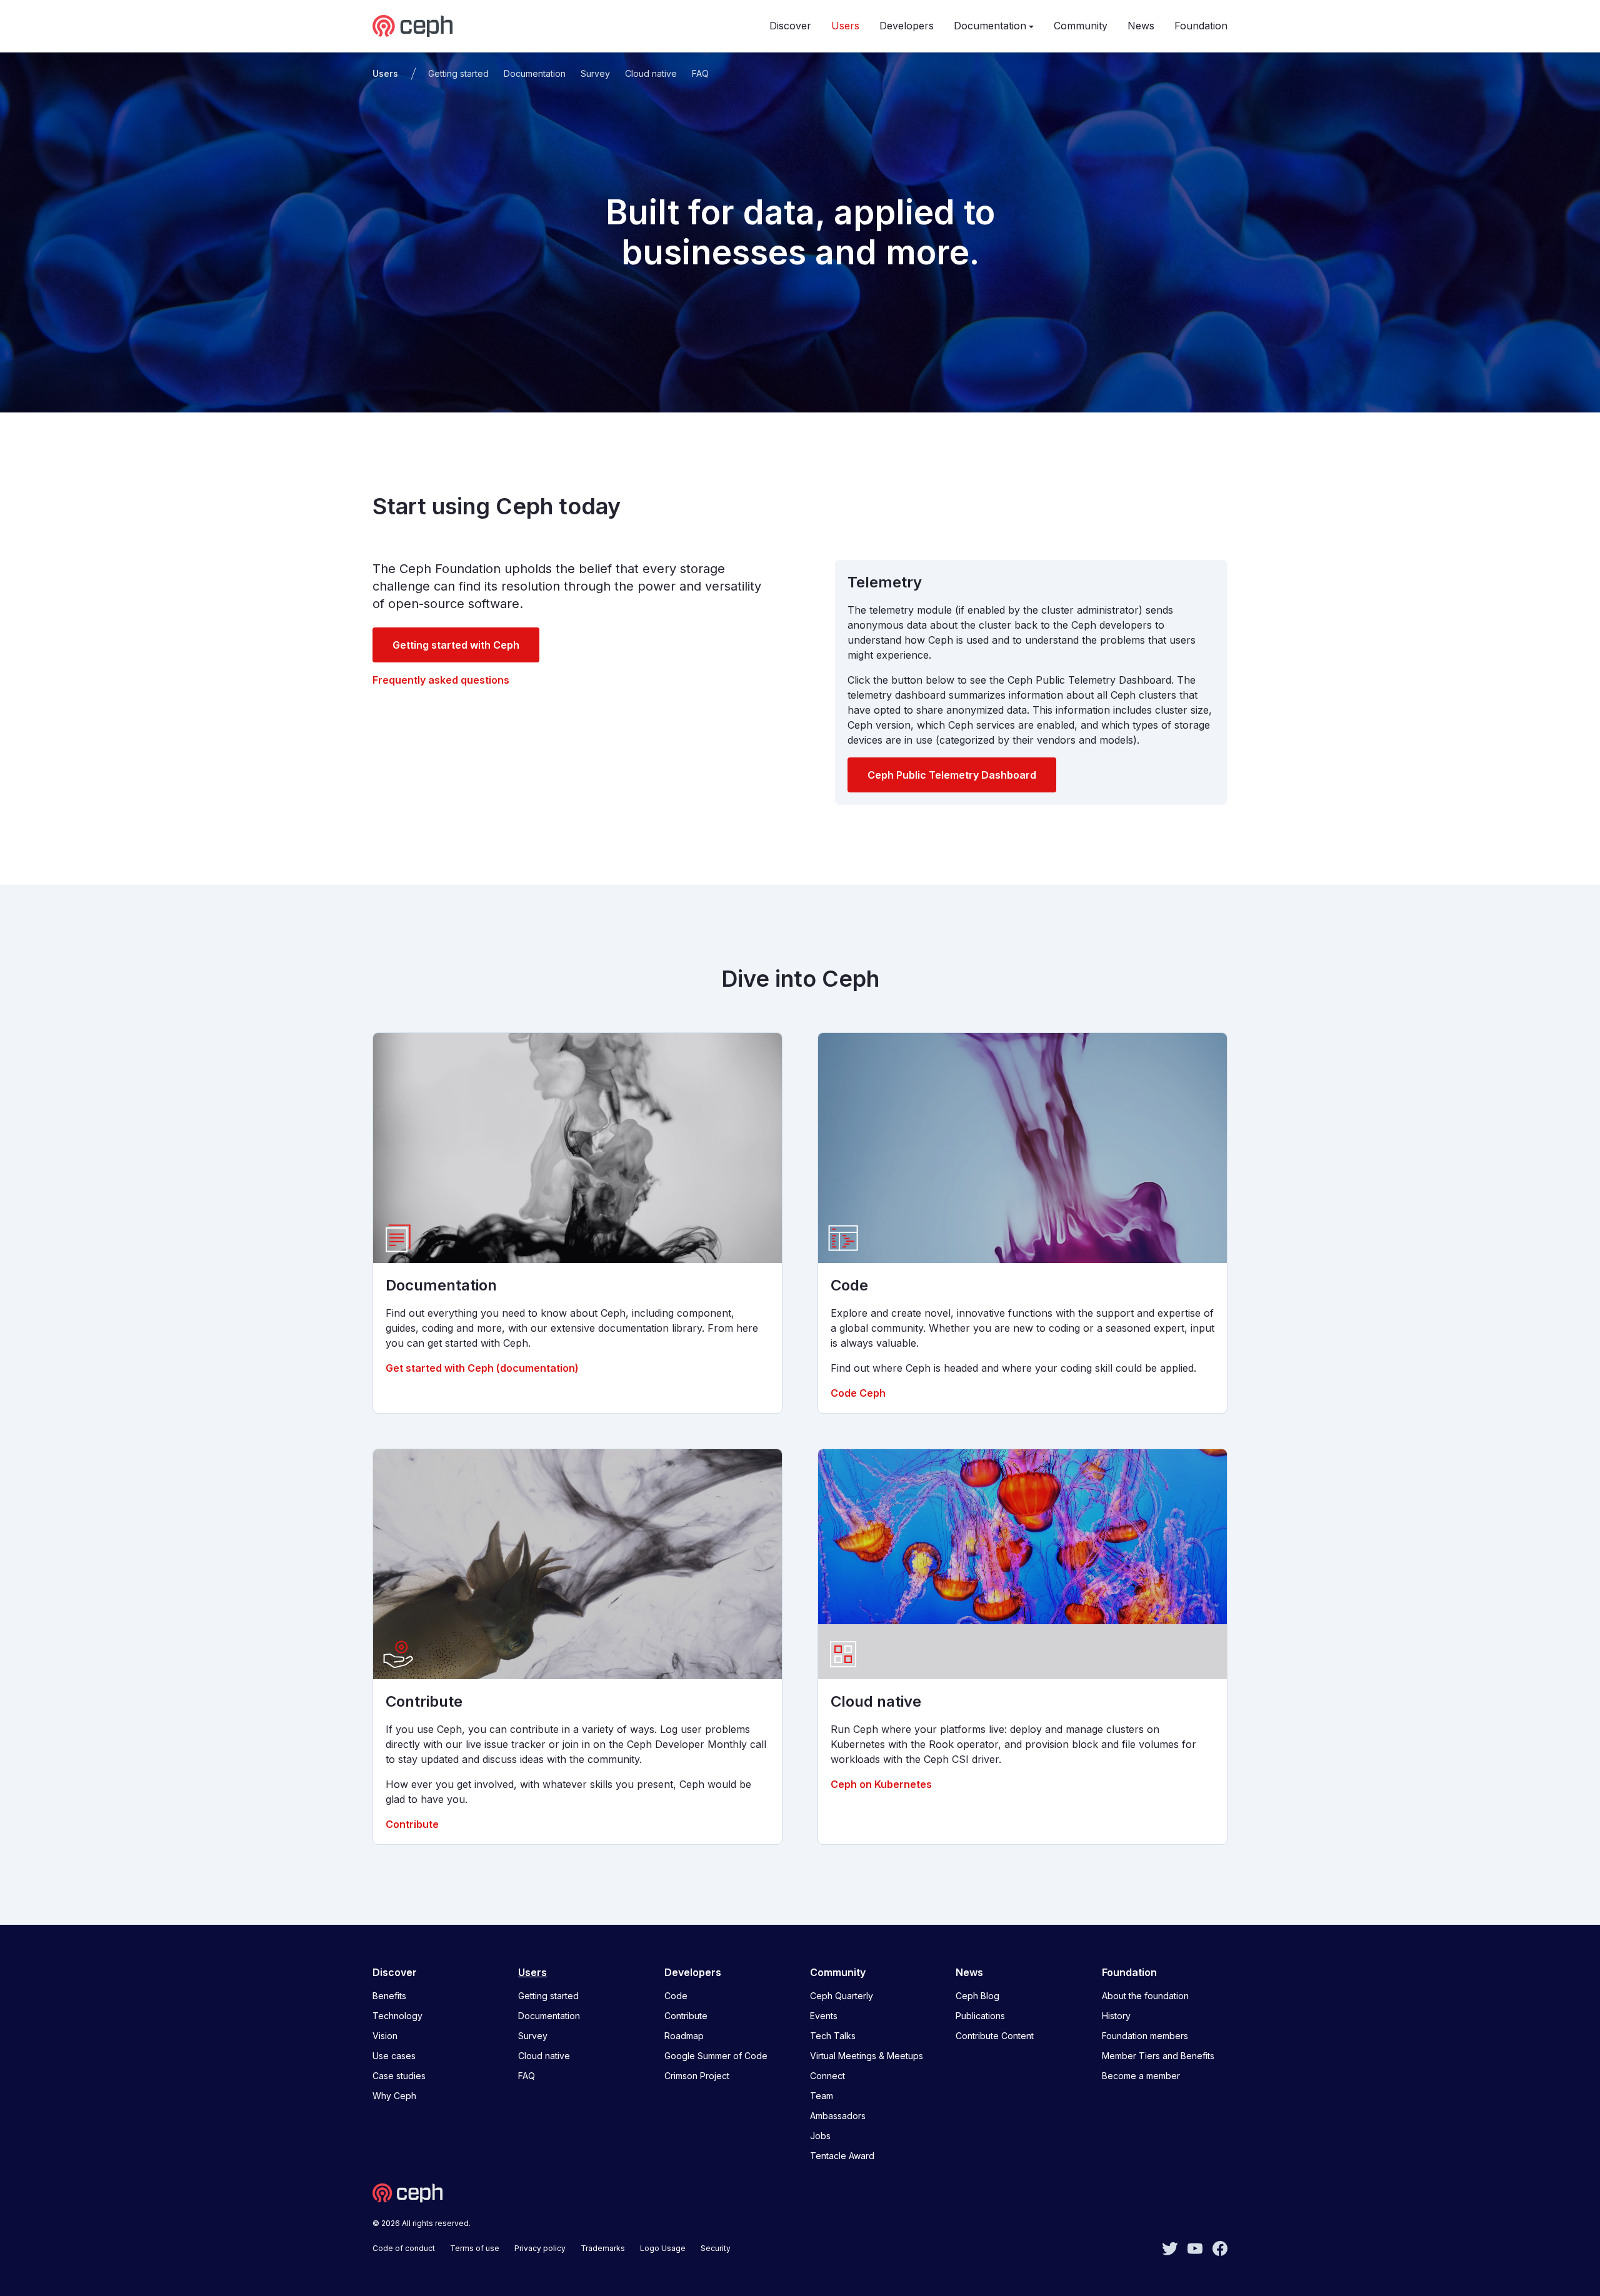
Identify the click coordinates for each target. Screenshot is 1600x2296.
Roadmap (684, 2036)
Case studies (399, 2076)
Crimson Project (697, 2076)
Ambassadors (838, 2116)
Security (716, 2248)
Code (676, 1996)
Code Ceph (858, 1393)
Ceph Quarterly (842, 1996)
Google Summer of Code (716, 2056)
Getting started (458, 73)
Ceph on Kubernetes (881, 1784)
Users (845, 26)
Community (1081, 26)
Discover (790, 26)
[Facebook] (1220, 2247)
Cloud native (651, 73)
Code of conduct (404, 2248)
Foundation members (1145, 2036)
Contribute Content (995, 2036)
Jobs (820, 2136)
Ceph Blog (977, 1996)
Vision (385, 2036)
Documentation (990, 26)
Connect (827, 2076)
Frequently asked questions (441, 680)
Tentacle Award (842, 2156)
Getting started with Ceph (456, 645)
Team (822, 2096)
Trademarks (603, 2248)
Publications (980, 2016)
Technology (397, 2016)
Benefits (389, 1996)
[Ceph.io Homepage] (412, 26)
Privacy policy (540, 2248)
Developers (907, 26)
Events (824, 2016)
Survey (595, 73)
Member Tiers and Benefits (1158, 2056)
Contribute (412, 1824)
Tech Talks (833, 2036)
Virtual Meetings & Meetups (867, 2056)
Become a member (1141, 2076)
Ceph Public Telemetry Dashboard (952, 775)
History (1116, 2016)
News (1141, 26)
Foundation (1201, 26)
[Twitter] (1170, 2247)
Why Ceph (394, 2096)
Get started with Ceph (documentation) (482, 1368)
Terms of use (475, 2248)
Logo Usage (663, 2248)
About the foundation (1145, 1996)
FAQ (700, 73)
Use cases (394, 2056)
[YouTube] (1195, 2247)
